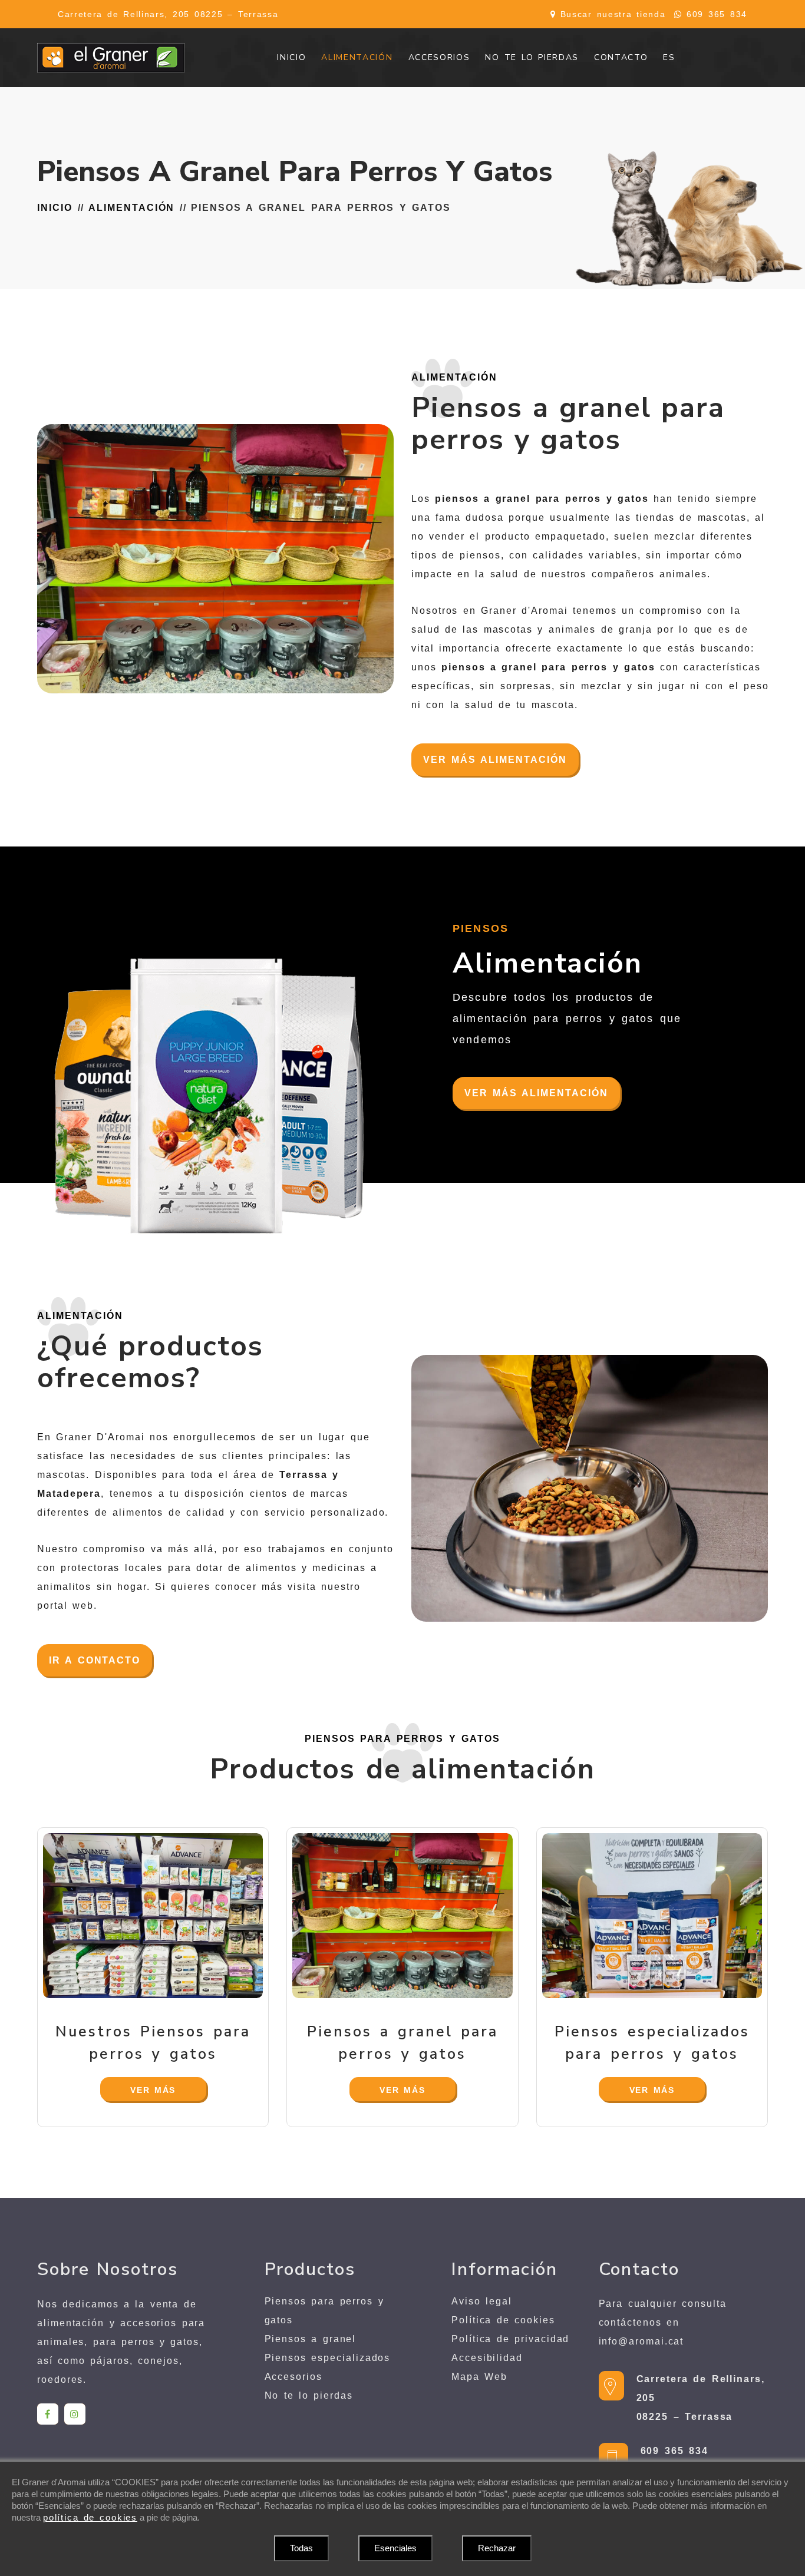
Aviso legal (482, 2301)
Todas (301, 2548)
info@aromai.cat (641, 2341)
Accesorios (293, 2377)
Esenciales (395, 2548)
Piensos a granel (311, 2339)
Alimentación (131, 208)
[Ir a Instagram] (75, 2414)
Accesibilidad (487, 2358)
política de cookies (90, 2517)
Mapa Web (479, 2377)
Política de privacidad (510, 2339)
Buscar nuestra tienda (613, 14)
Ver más (153, 2090)
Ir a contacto (95, 1660)
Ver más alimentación (495, 760)
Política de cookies (503, 2320)
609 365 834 (717, 14)
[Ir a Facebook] (48, 2414)
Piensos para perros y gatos (324, 2311)
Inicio (55, 208)
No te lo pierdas (309, 2395)
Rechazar (497, 2548)
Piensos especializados (328, 2358)
